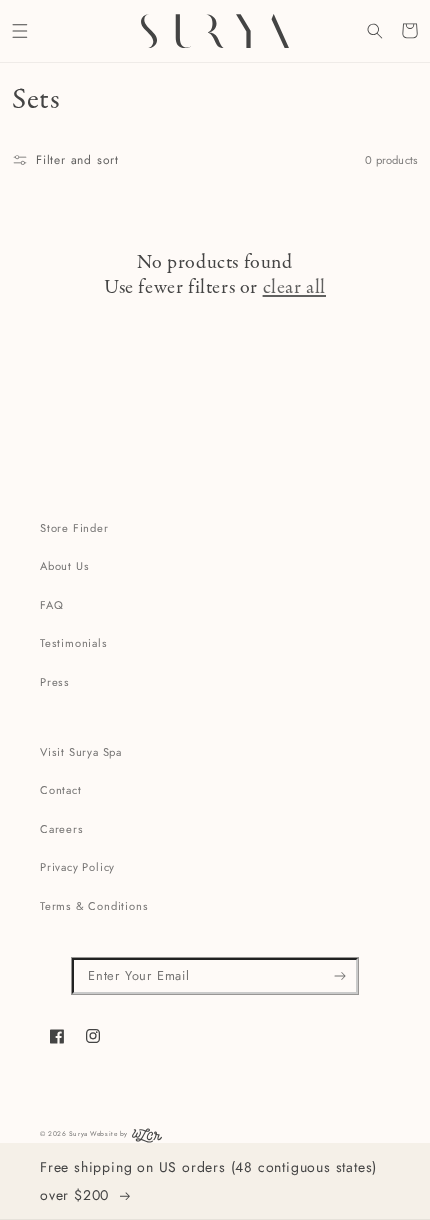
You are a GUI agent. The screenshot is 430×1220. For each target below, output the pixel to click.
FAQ (51, 605)
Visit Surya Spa (81, 752)
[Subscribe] (340, 976)
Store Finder (74, 528)
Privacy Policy (77, 867)
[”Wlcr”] (147, 1140)
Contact (61, 790)
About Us (64, 566)
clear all (294, 288)
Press (55, 682)
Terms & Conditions (94, 906)
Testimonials (74, 643)
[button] (19, 30)
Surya (78, 1133)
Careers (62, 829)
